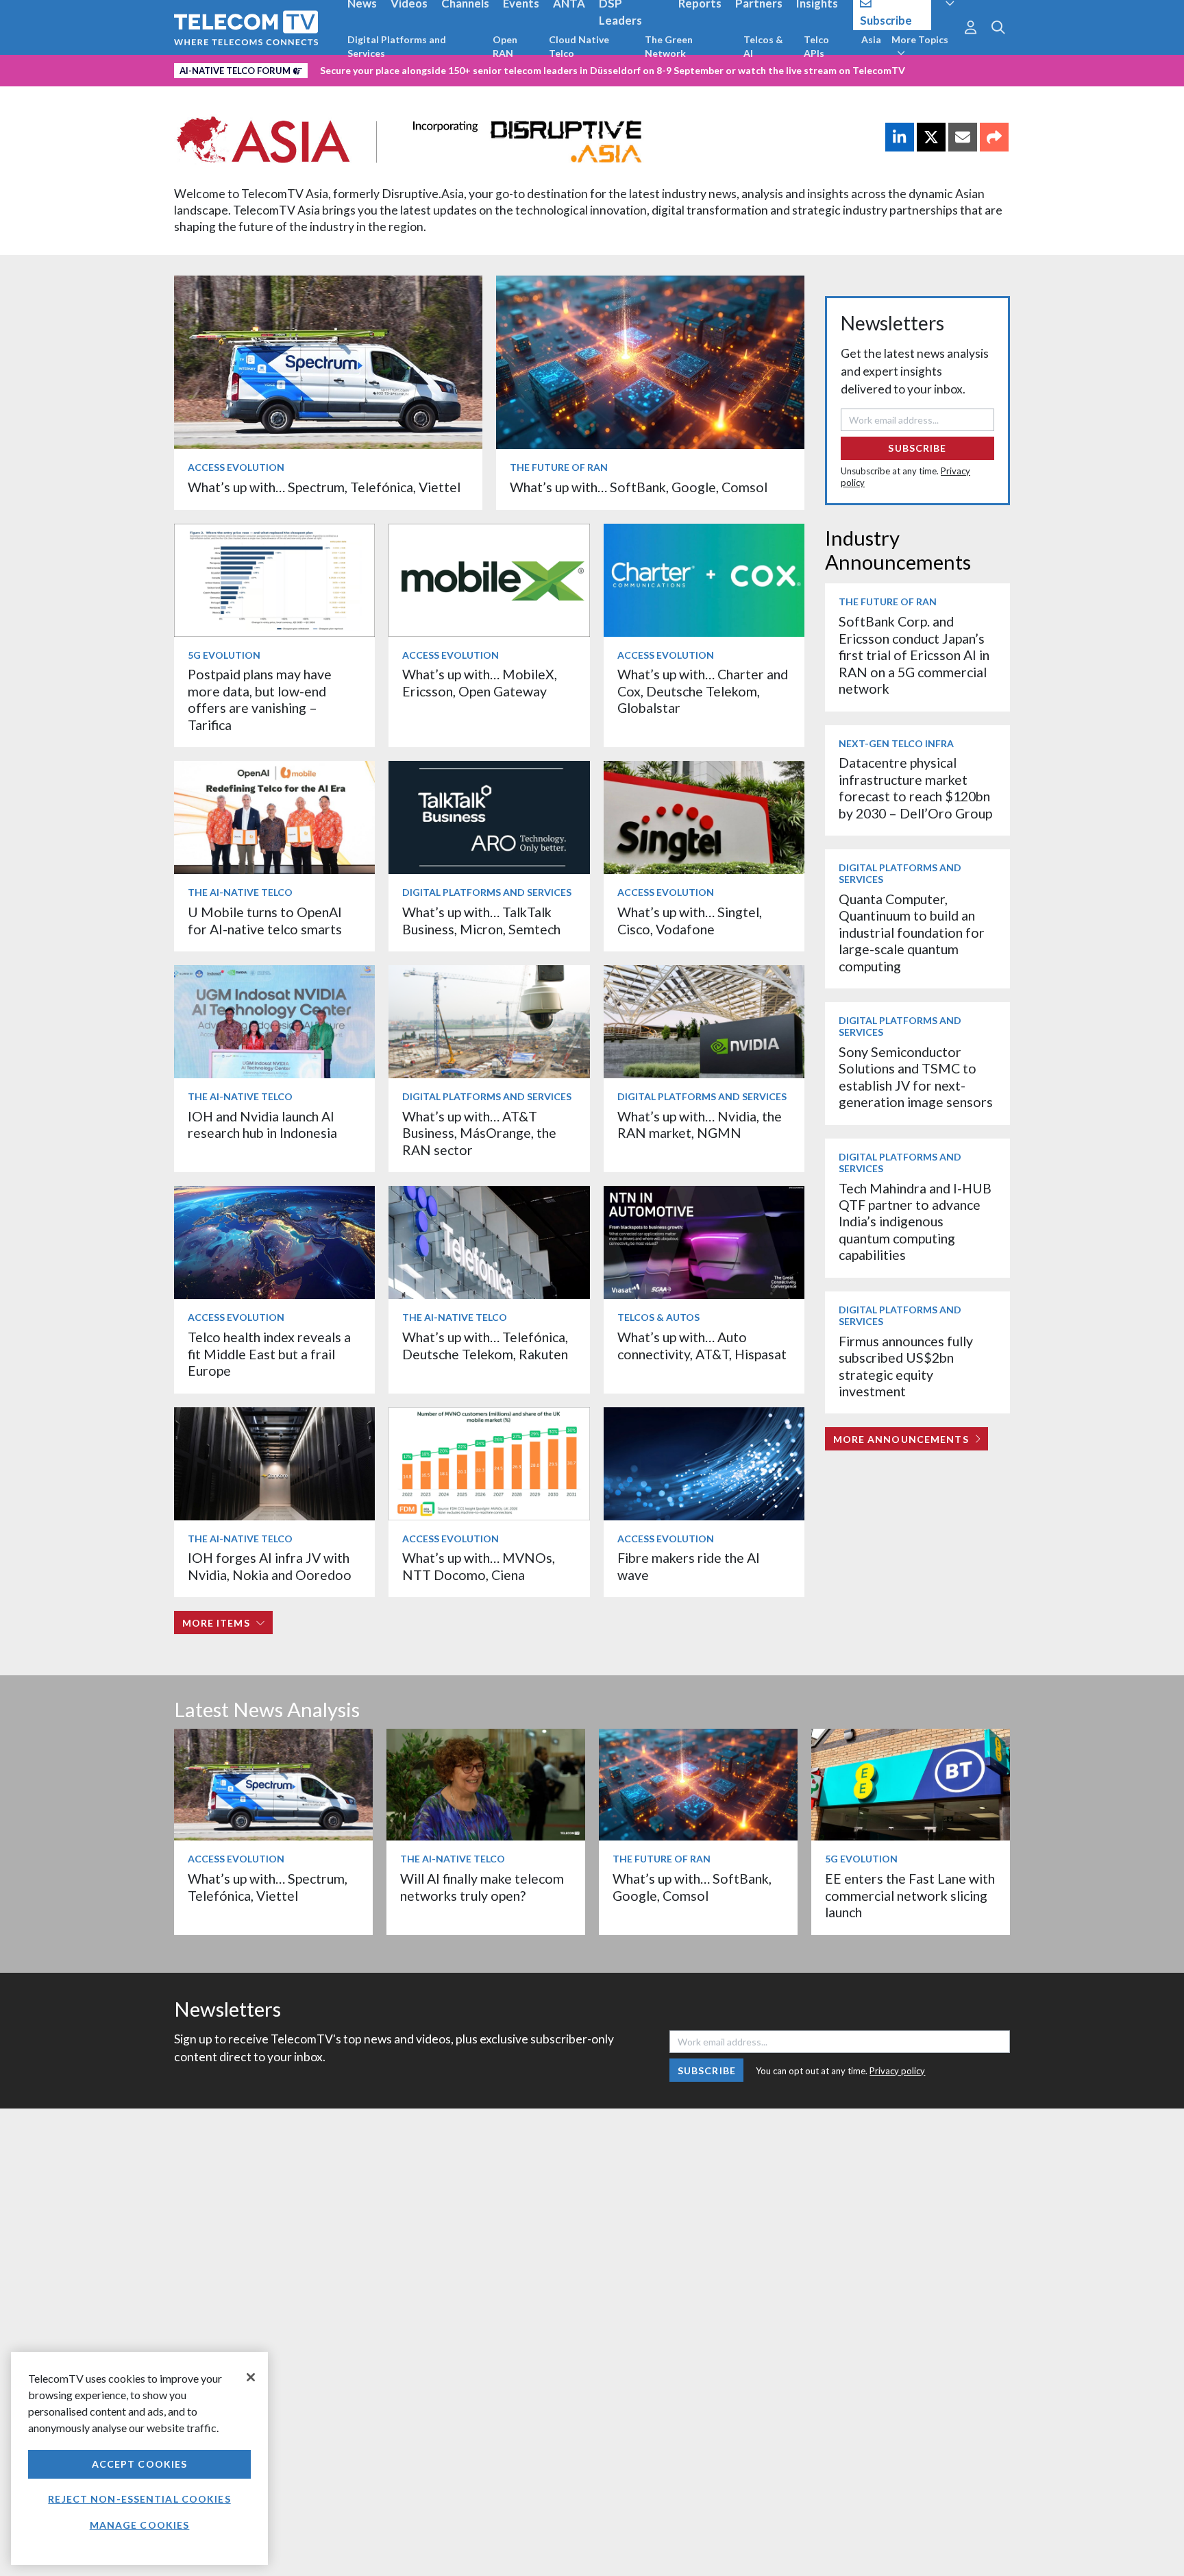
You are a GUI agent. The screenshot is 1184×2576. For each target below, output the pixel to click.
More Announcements (901, 1439)
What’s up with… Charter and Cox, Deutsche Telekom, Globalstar (703, 691)
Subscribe (917, 448)
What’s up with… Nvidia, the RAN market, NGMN (700, 1125)
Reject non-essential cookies (139, 2499)
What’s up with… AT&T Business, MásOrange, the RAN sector (479, 1133)
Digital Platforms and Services (397, 46)
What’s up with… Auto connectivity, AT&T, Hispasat (702, 1345)
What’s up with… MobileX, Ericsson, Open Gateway (480, 682)
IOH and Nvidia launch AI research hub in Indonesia (262, 1125)
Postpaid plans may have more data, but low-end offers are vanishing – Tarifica (260, 699)
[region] (139, 2458)
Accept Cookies (140, 2464)
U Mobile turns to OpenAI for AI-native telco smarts (265, 920)
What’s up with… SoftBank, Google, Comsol (639, 487)
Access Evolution (236, 467)
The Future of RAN (559, 467)
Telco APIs (816, 46)
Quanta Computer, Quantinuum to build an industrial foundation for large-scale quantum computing (912, 933)
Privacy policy (897, 2071)
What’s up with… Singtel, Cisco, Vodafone (690, 920)
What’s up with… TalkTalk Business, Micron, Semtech (481, 920)
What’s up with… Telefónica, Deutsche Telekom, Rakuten (485, 1345)
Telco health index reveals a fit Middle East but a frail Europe (269, 1354)
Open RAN (505, 46)
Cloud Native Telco (579, 46)
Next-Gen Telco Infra (896, 743)
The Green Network (669, 46)
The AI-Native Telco (240, 892)
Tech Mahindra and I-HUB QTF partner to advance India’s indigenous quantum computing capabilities (915, 1222)
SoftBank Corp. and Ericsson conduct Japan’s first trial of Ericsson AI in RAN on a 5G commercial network (914, 655)
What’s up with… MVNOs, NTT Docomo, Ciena (479, 1566)
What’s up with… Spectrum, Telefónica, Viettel (324, 487)
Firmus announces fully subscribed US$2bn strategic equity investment (906, 1366)
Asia (871, 39)
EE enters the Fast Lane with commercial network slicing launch (910, 1895)
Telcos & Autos (658, 1317)
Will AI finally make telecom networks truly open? (482, 1887)
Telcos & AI (763, 46)
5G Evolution (224, 655)
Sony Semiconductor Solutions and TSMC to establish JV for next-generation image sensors (916, 1077)
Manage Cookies (140, 2525)
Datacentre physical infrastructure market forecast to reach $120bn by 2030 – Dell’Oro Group (915, 788)
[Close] (251, 2377)
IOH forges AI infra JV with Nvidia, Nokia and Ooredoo (270, 1566)
